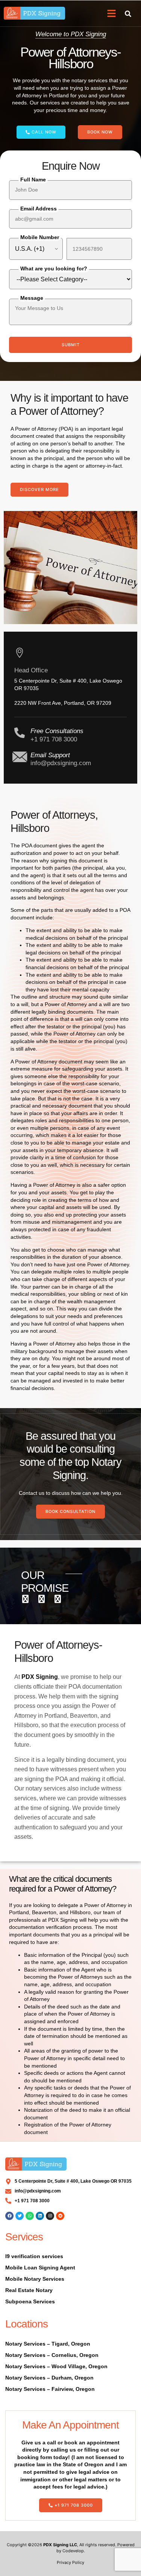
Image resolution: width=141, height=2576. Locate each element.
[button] (112, 13)
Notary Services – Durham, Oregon (49, 2378)
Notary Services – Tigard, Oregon (48, 2344)
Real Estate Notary (29, 2290)
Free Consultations (57, 731)
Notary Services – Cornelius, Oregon (52, 2355)
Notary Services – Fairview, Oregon (50, 2389)
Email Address (39, 209)
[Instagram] (50, 2216)
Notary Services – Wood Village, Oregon (56, 2366)
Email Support (50, 755)
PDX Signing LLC (60, 2545)
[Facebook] (9, 2216)
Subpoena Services (30, 2301)
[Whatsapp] (30, 2216)
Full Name (33, 180)
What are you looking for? (54, 268)
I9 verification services (34, 2256)
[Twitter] (20, 2216)
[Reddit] (60, 2216)
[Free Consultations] (20, 733)
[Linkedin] (40, 2216)
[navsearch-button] (128, 13)
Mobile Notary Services (35, 2279)
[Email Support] (20, 757)
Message (32, 298)
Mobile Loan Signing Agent (40, 2268)
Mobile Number (40, 237)
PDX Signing (40, 1677)
